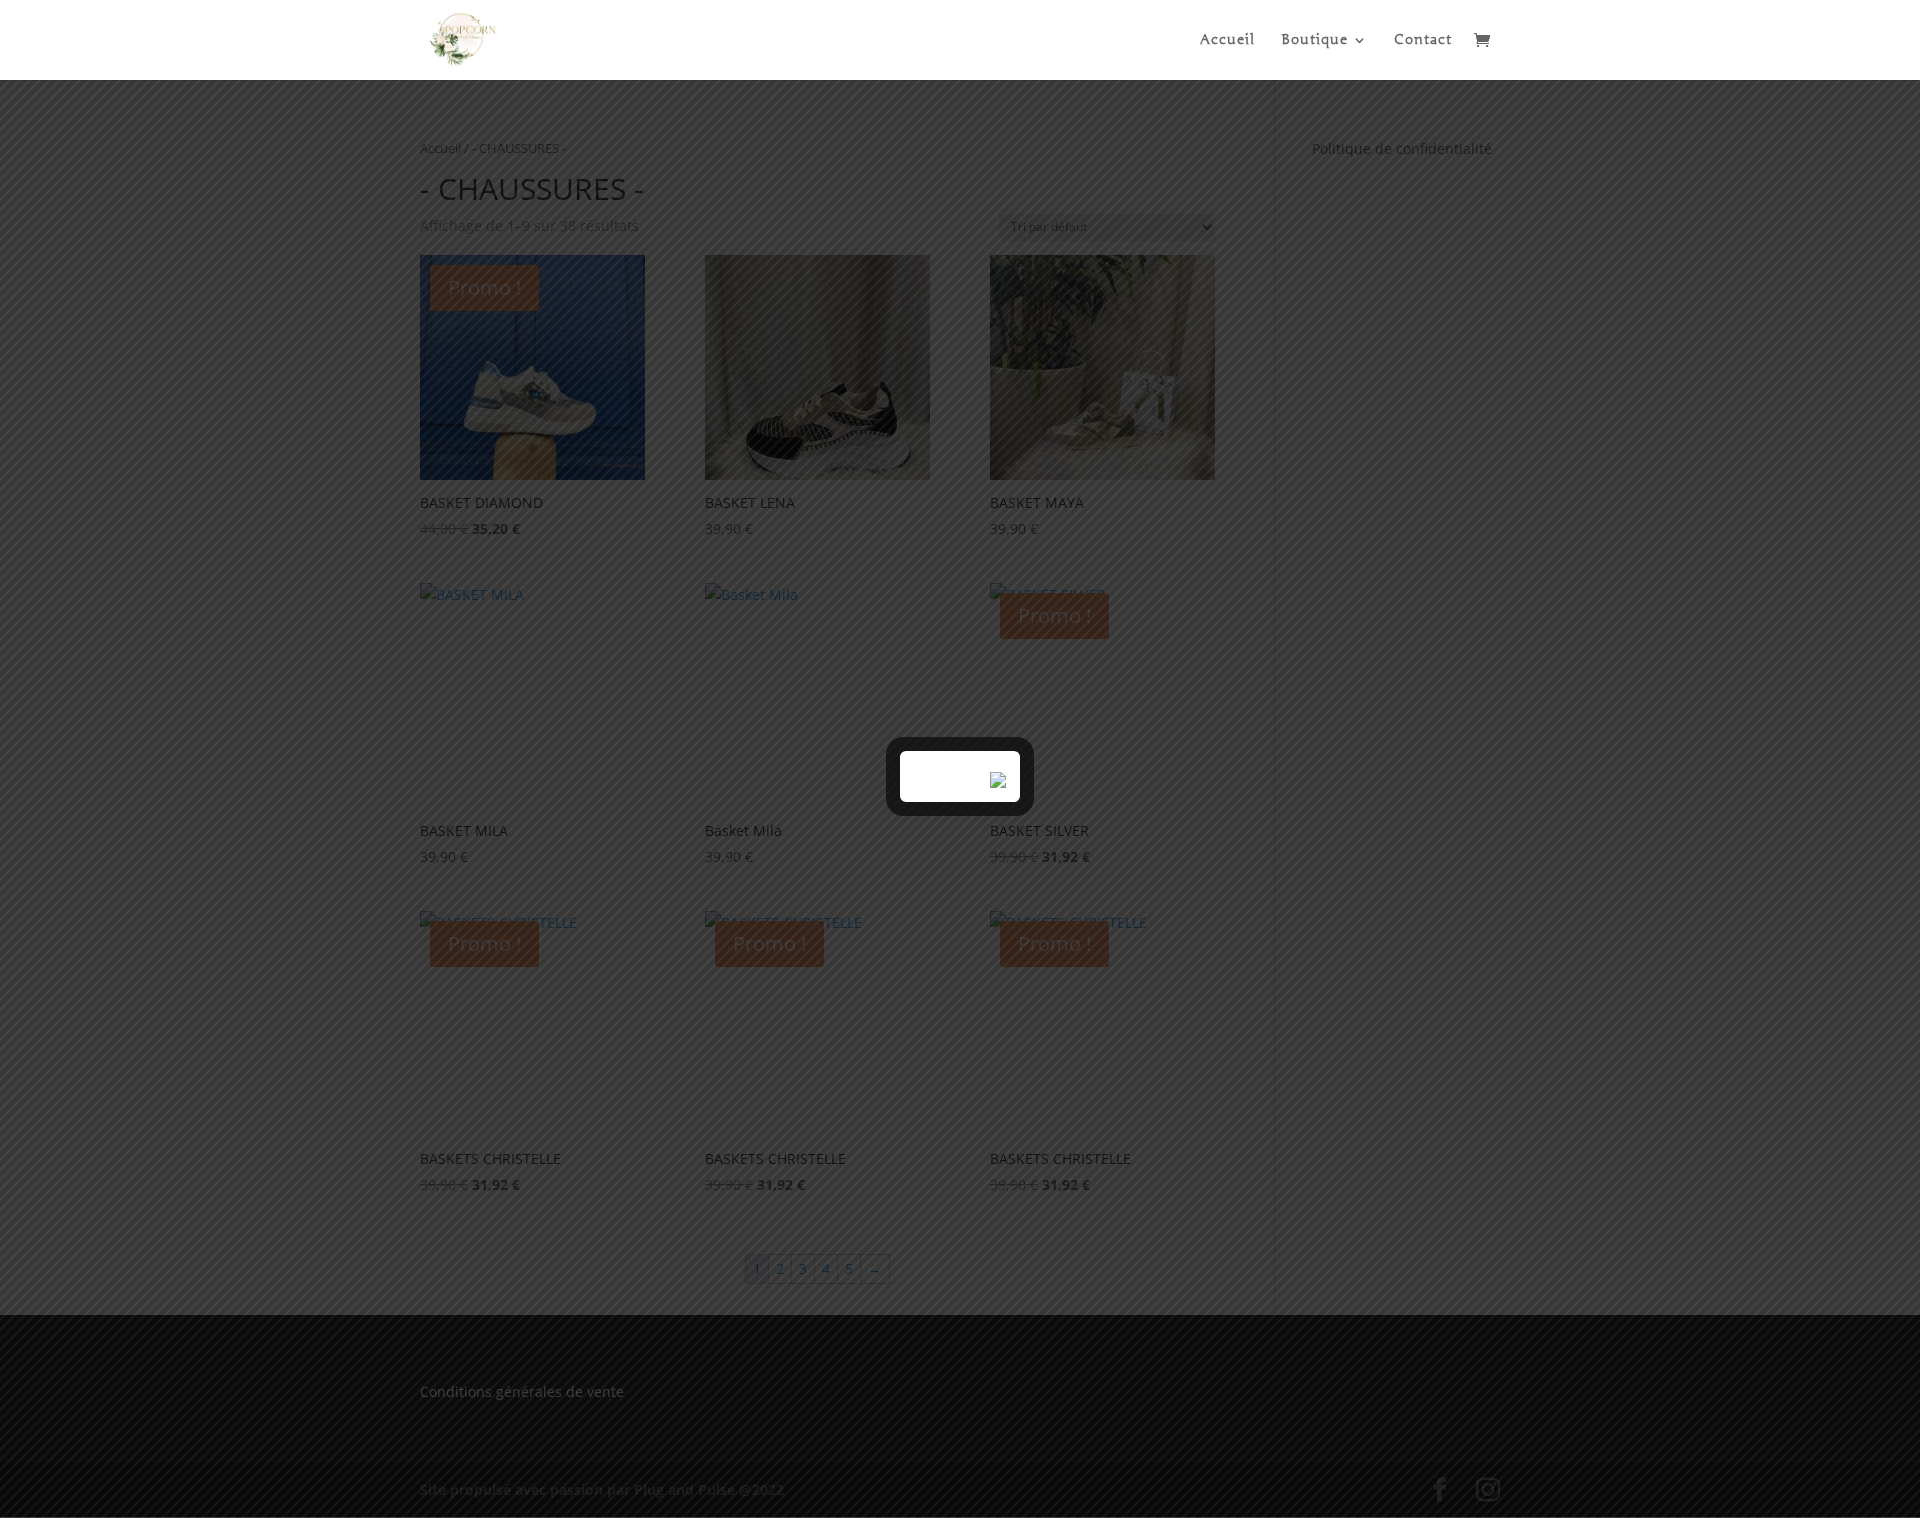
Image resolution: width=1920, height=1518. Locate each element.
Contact (1423, 40)
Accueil (1227, 40)
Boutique (1314, 40)
